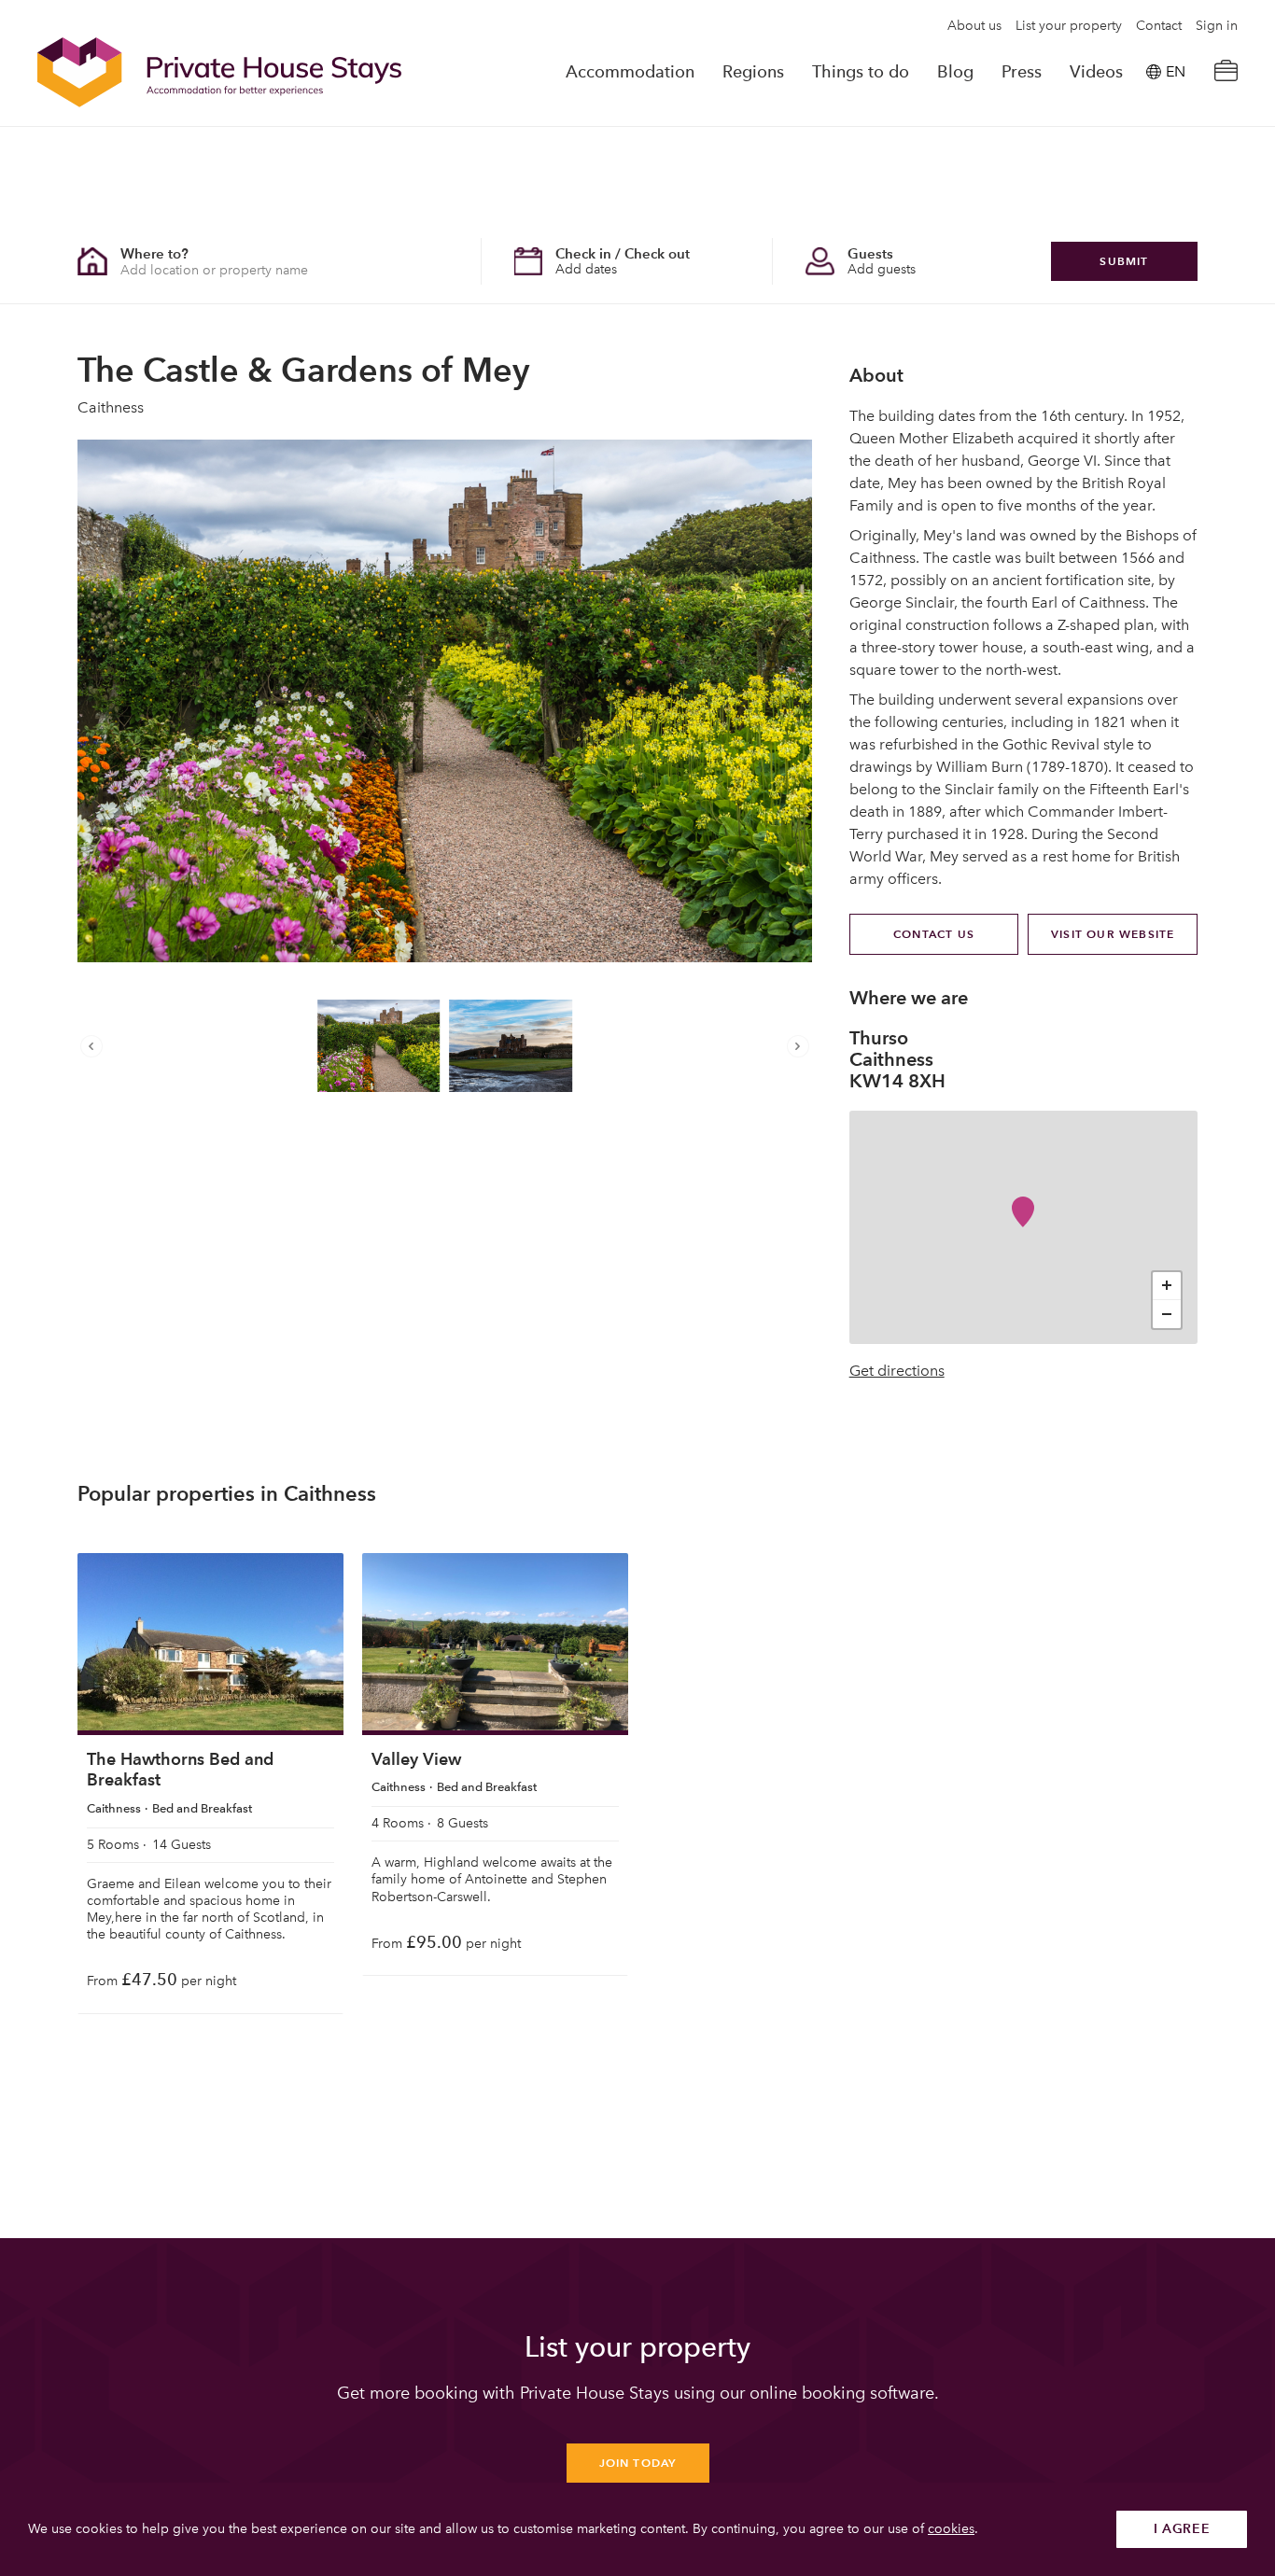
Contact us (934, 934)
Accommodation (630, 72)
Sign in (1217, 26)
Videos (1096, 72)
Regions (753, 72)
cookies (951, 2529)
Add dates (586, 269)
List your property (1069, 26)
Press (1022, 72)
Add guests (882, 269)
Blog (955, 72)
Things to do (861, 72)
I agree (1182, 2529)
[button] (96, 1046)
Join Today (638, 2463)
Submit (1124, 261)
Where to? (154, 253)
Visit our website (1113, 934)
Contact (1159, 26)
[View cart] (1226, 72)
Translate (1155, 167)
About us (974, 26)
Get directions (897, 1371)
